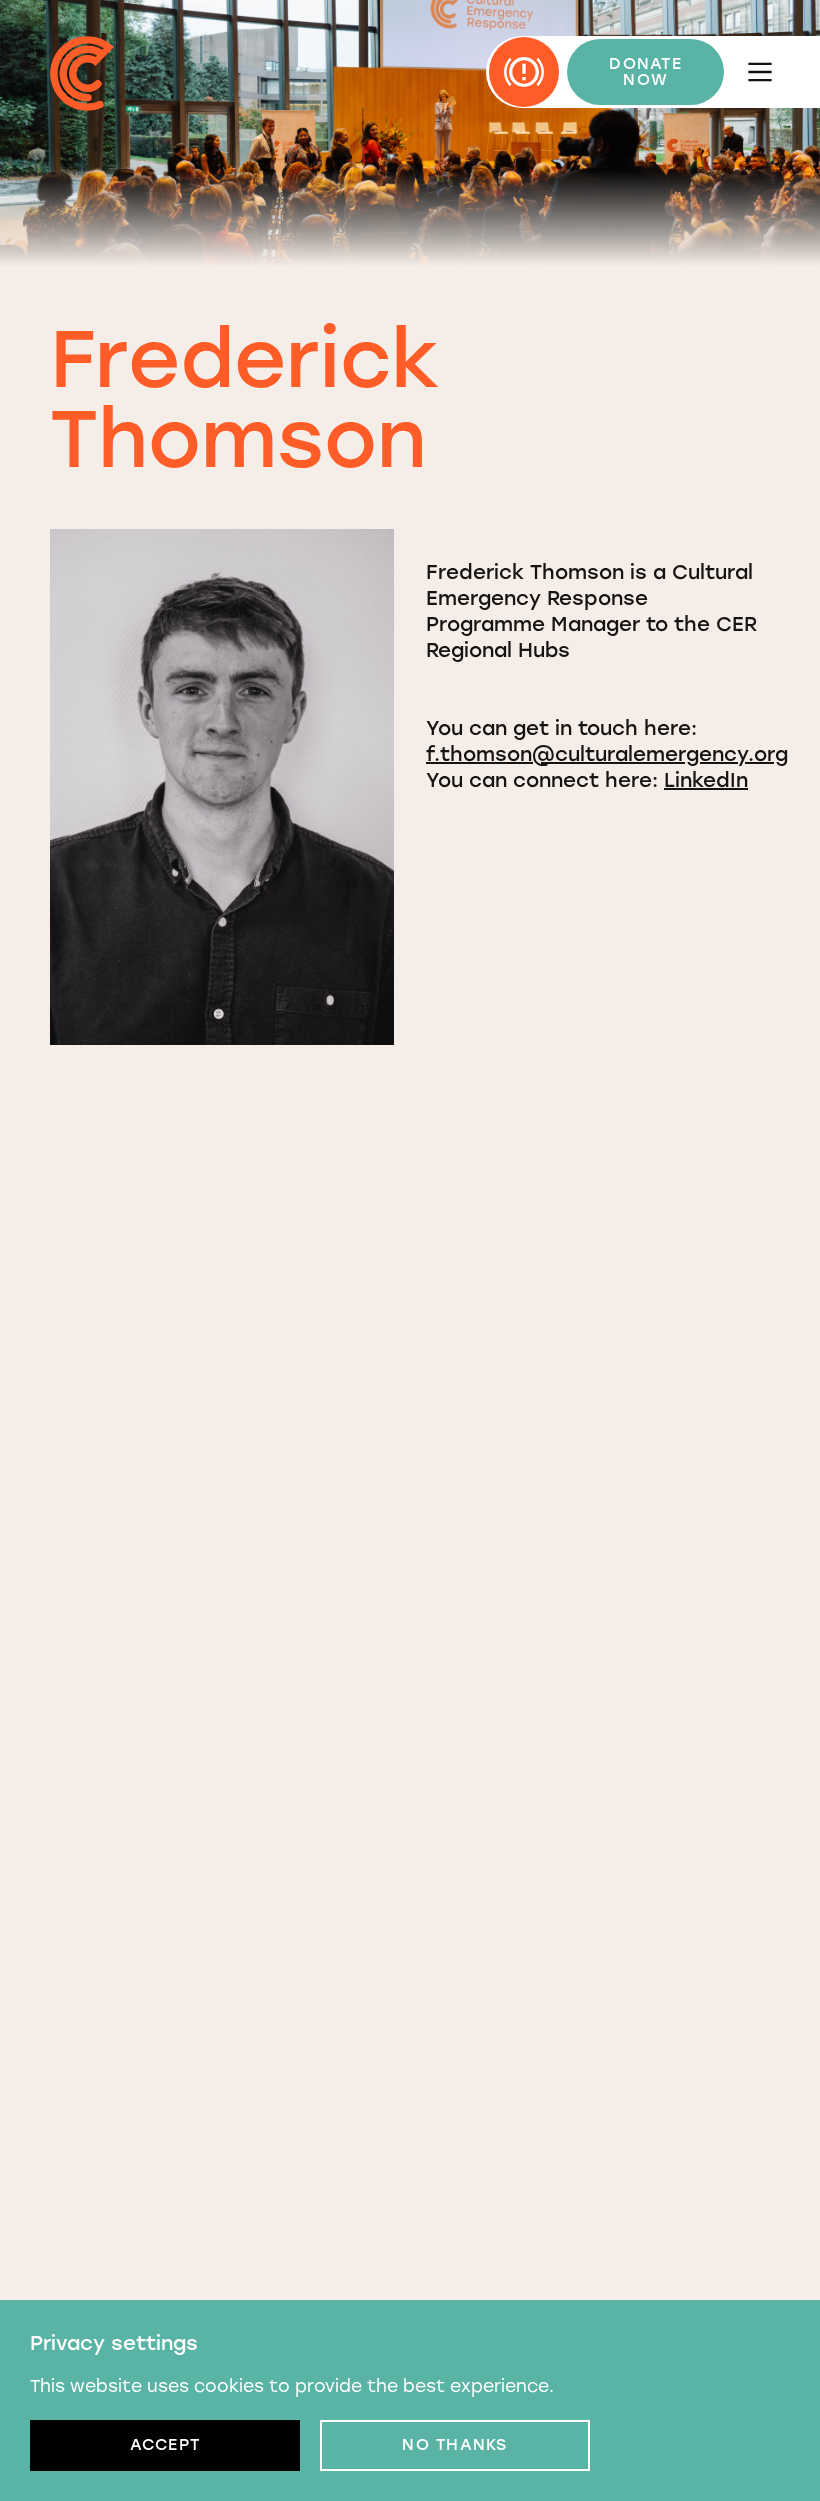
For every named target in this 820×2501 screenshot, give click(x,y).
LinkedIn (706, 780)
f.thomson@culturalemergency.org (607, 754)
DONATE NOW (645, 71)
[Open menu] (760, 72)
